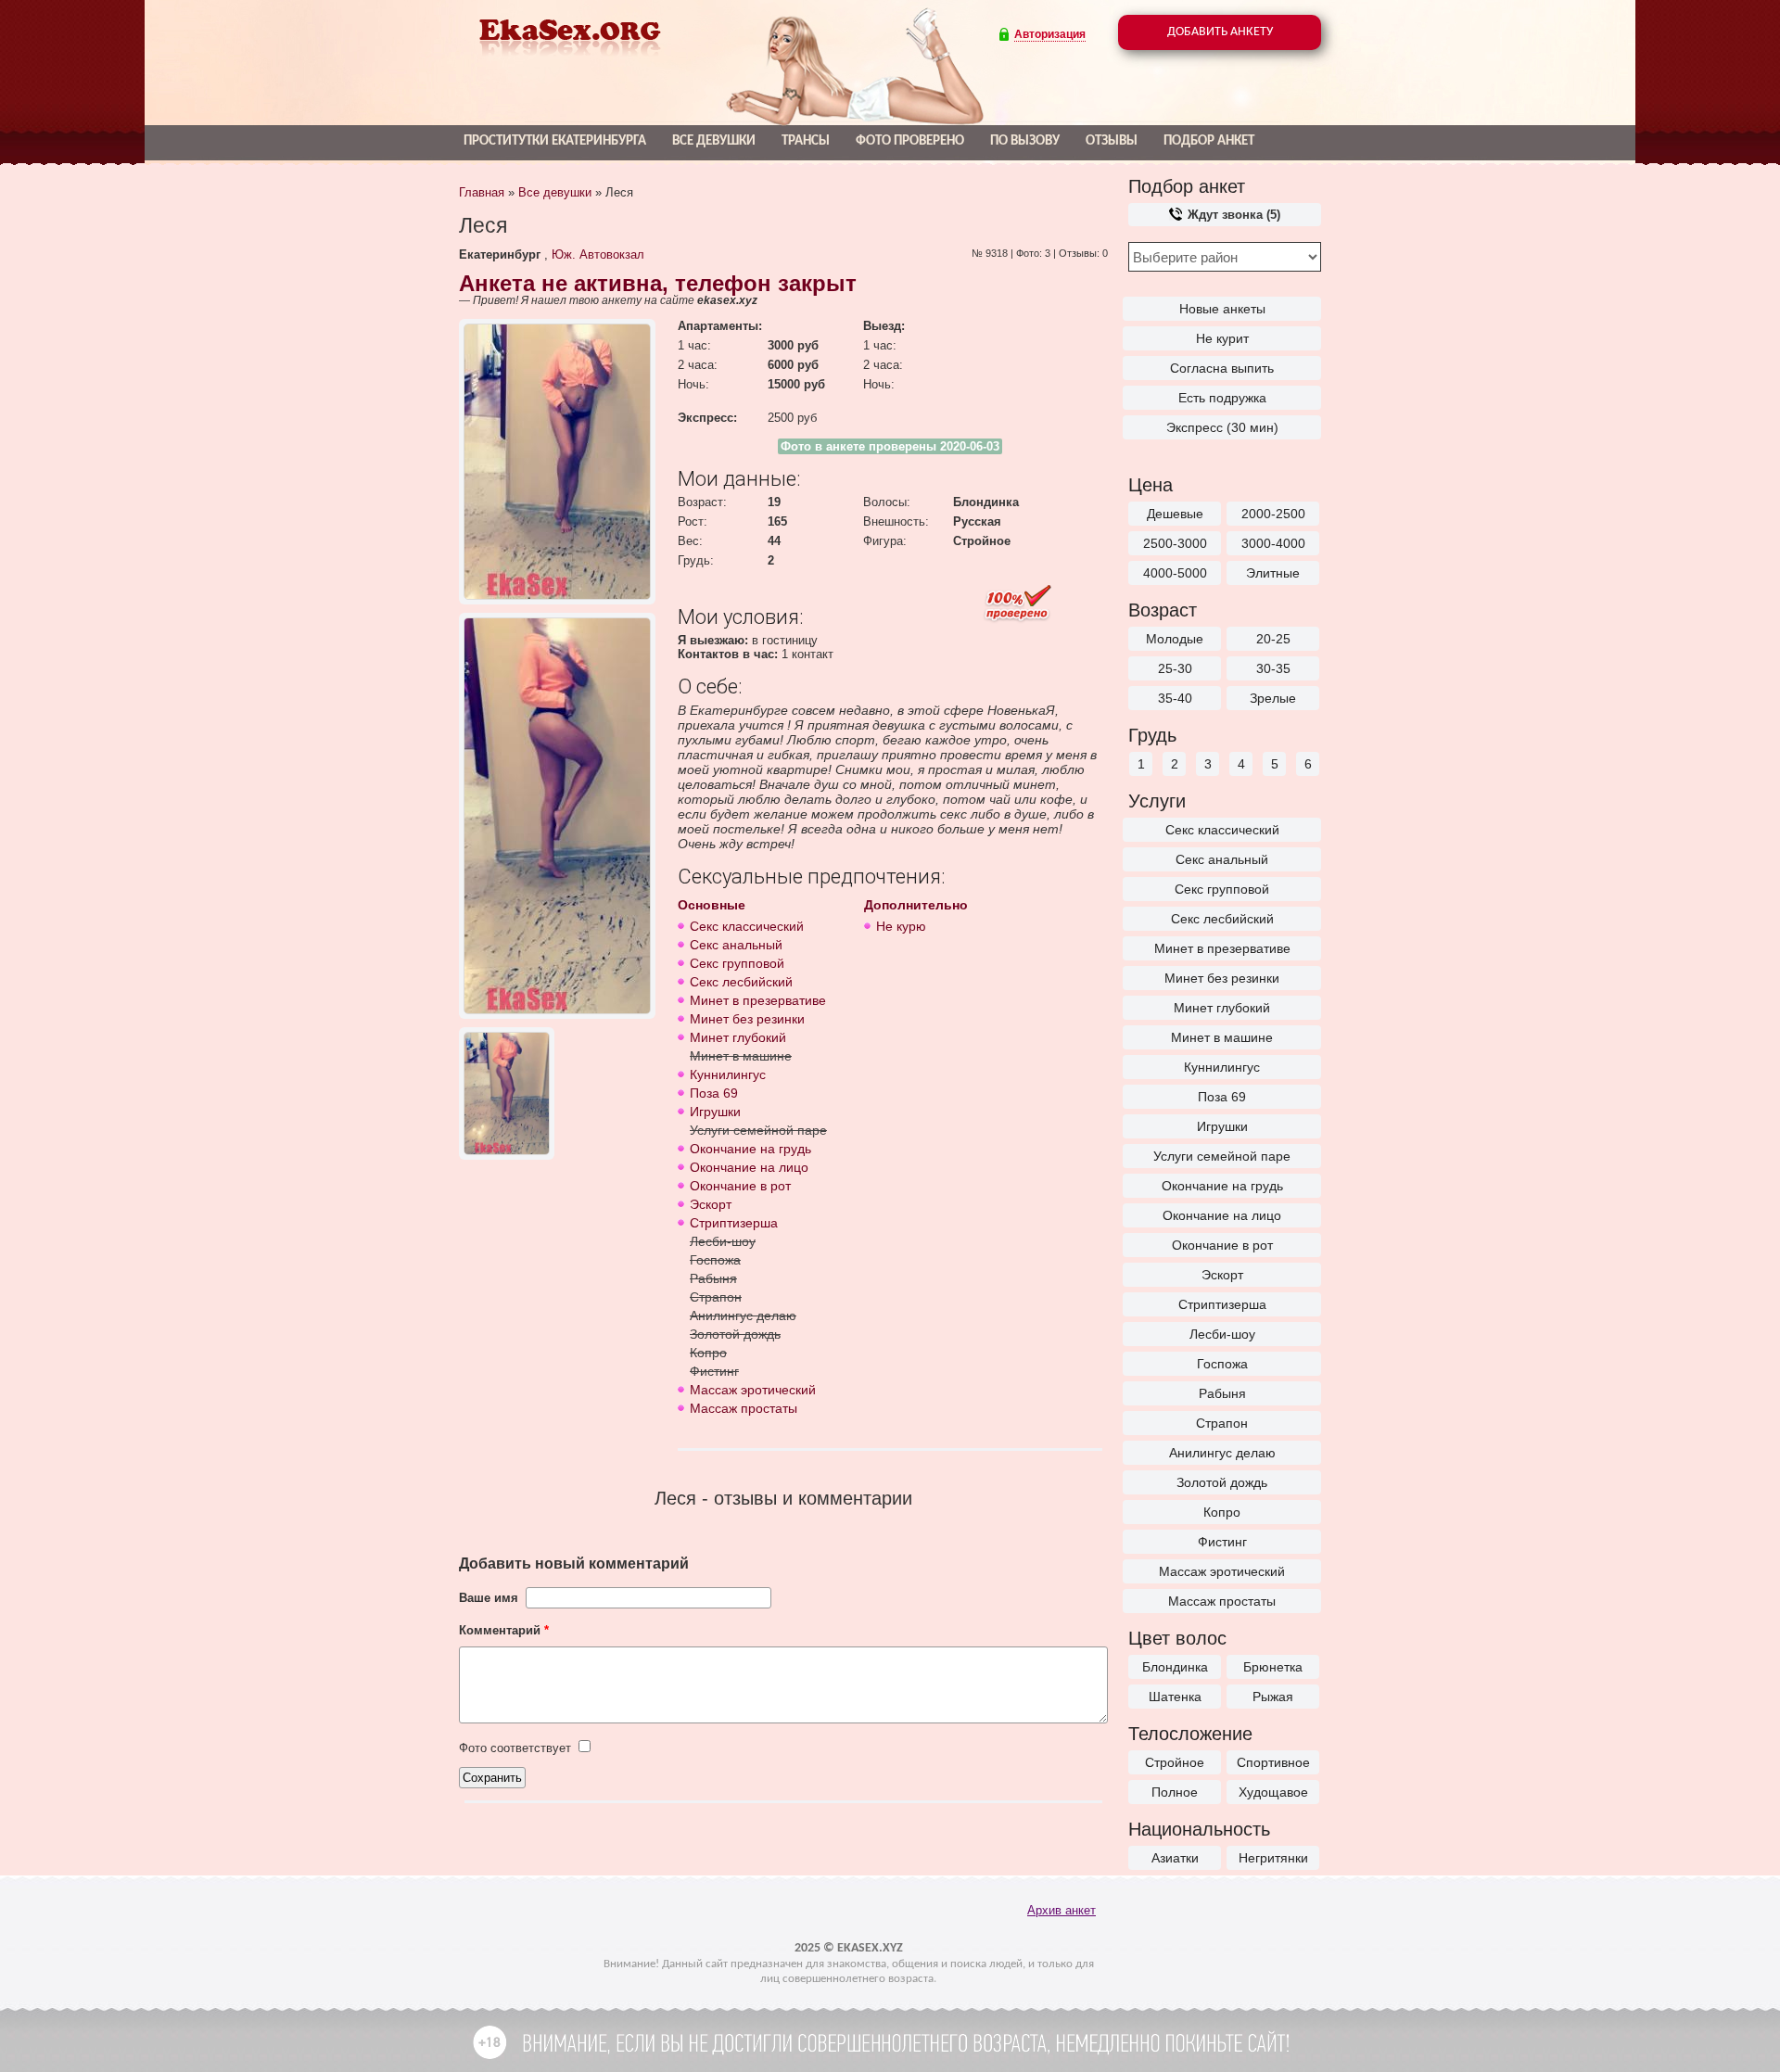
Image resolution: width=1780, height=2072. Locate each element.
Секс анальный (1222, 859)
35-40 (1175, 698)
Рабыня (1222, 1393)
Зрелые (1273, 698)
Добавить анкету (1220, 32)
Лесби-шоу (1222, 1334)
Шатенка (1175, 1697)
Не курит (1222, 338)
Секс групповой (1222, 889)
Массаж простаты (1222, 1601)
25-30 (1175, 668)
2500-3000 (1175, 543)
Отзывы (1112, 141)
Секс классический (1222, 830)
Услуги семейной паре (1222, 1156)
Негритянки (1273, 1858)
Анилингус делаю (1222, 1453)
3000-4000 (1273, 543)
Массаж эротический (1222, 1571)
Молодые (1175, 639)
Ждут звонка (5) (1232, 215)
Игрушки (1222, 1126)
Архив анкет (1062, 1910)
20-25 (1273, 639)
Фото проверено (910, 141)
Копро (1222, 1512)
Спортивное (1273, 1762)
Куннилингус (1222, 1067)
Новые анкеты (1222, 309)
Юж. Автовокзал (598, 254)
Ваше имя (489, 1598)
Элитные (1273, 573)
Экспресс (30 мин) (1222, 427)
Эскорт (1222, 1275)
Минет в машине (1222, 1037)
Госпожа (1222, 1364)
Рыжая (1273, 1697)
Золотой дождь (1222, 1482)
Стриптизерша (1222, 1304)
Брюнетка (1273, 1667)
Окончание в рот (1222, 1245)
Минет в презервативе (1222, 948)
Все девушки (714, 141)
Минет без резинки (1222, 978)
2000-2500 (1273, 514)
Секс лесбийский (1222, 919)
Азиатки (1175, 1858)
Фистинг (1222, 1542)
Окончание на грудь (1222, 1186)
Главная (482, 192)
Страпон (1222, 1423)
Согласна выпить (1222, 368)
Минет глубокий (1222, 1008)
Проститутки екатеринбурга (555, 141)
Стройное (1175, 1762)
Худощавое (1273, 1792)
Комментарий (504, 1630)
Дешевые (1175, 514)
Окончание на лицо (1222, 1215)
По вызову (1025, 141)
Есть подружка (1222, 398)
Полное (1175, 1792)
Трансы (806, 141)
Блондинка (1175, 1667)
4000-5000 (1175, 573)
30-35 (1273, 668)
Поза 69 (1222, 1097)
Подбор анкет (1209, 141)
